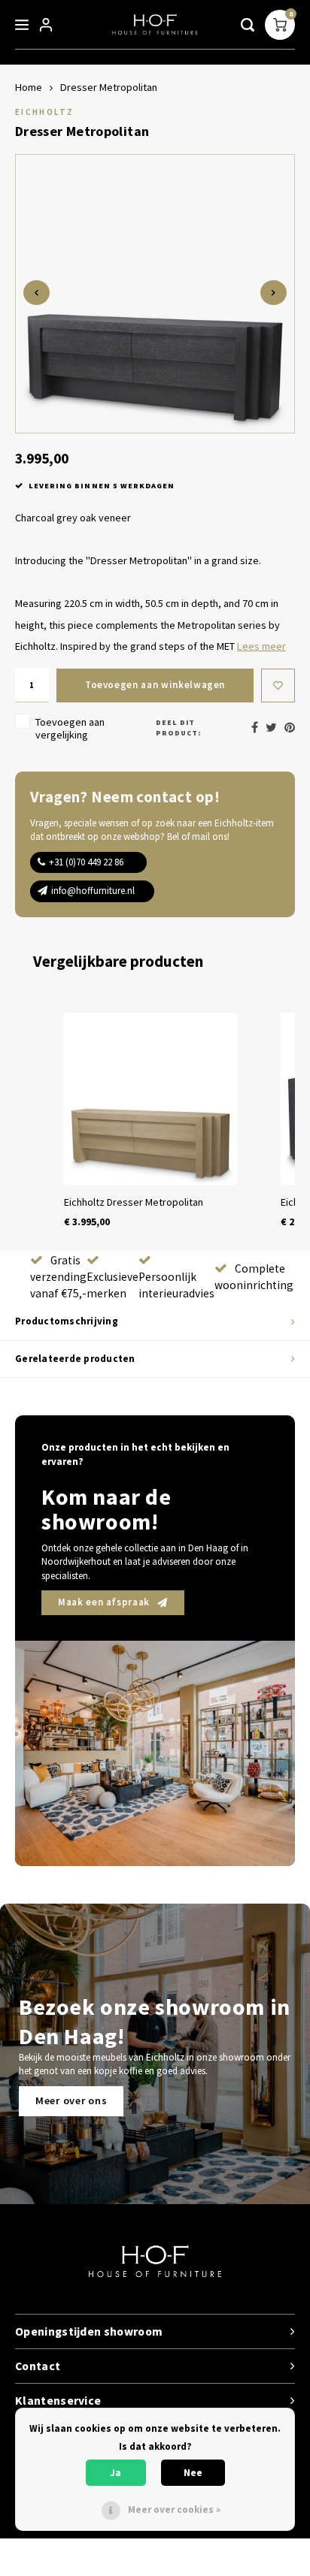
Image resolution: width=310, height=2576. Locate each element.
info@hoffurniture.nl (93, 891)
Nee (193, 2473)
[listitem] (150, 1121)
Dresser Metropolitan (109, 87)
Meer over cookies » (174, 2510)
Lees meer (261, 646)
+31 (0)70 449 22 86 (86, 862)
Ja (115, 2473)
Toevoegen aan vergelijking (70, 728)
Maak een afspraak (104, 1602)
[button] (30, 1121)
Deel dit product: (178, 728)
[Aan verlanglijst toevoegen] (278, 686)
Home (29, 87)
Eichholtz (44, 112)
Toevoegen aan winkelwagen (155, 685)
